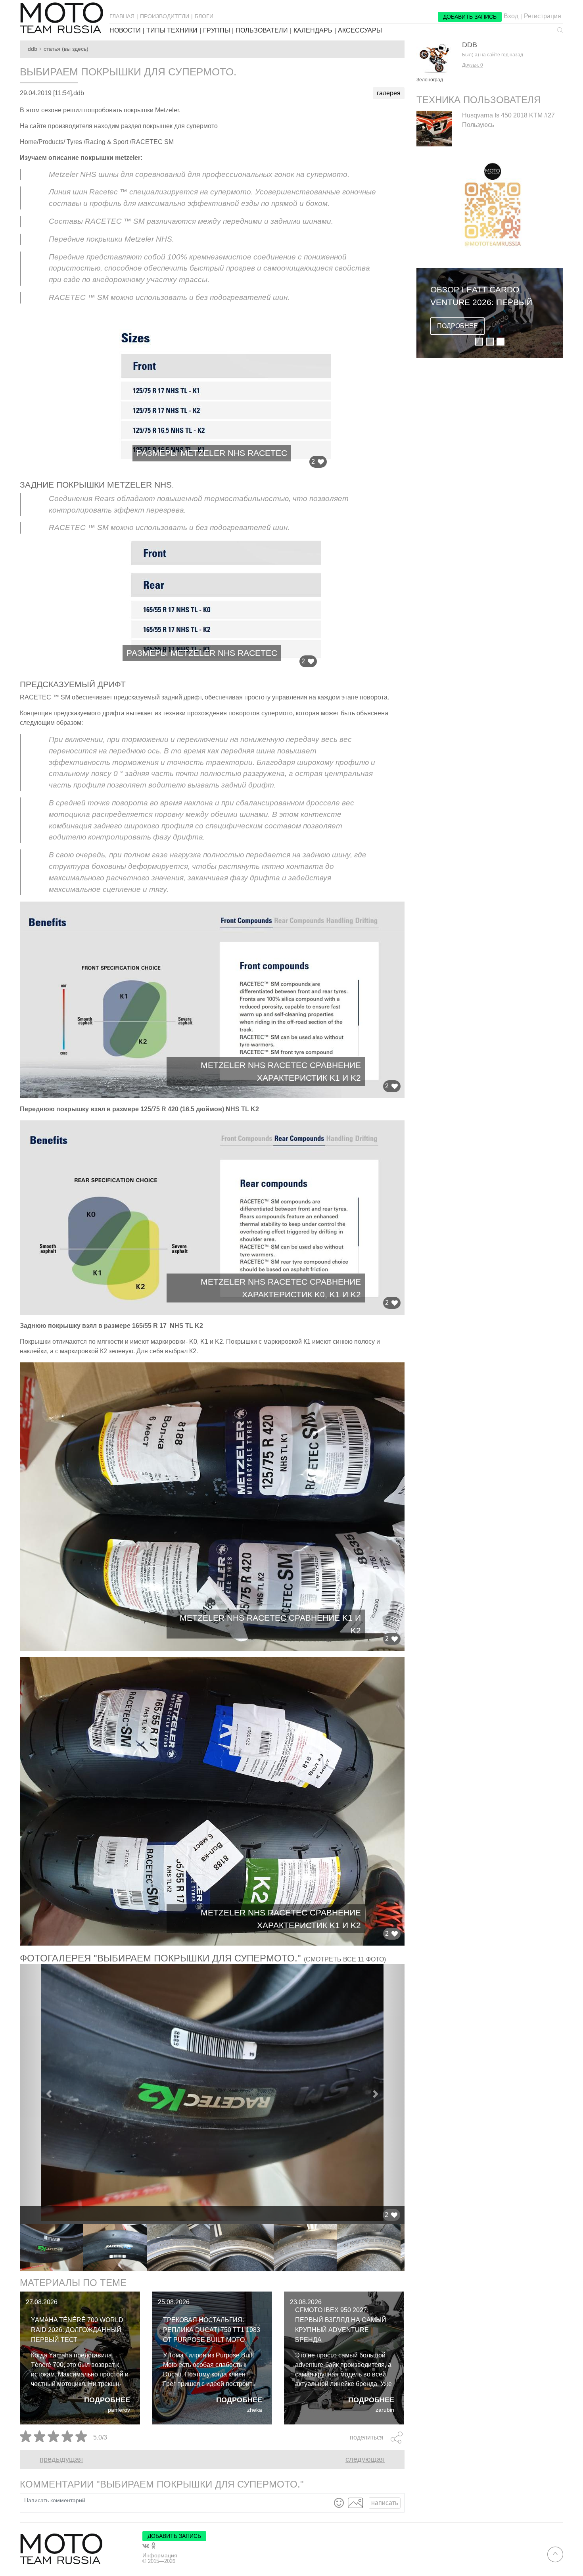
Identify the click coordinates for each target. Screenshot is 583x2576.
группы (217, 31)
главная (122, 16)
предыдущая (61, 2459)
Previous (14, 2248)
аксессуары (360, 31)
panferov (119, 2410)
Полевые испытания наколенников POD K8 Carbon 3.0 (481, 296)
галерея (389, 93)
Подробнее (107, 2400)
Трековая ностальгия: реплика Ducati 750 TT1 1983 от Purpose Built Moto (212, 2330)
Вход (511, 16)
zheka (255, 2410)
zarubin (385, 2410)
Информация (160, 2555)
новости (125, 31)
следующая (365, 2459)
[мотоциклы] (61, 18)
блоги (204, 16)
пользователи (262, 31)
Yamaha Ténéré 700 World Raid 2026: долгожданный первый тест (77, 2330)
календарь (313, 31)
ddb (33, 49)
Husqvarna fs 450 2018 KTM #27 (508, 115)
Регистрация (543, 16)
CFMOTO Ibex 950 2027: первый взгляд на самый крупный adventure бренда (341, 2325)
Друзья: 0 (473, 65)
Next (410, 2248)
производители (165, 16)
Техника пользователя (478, 100)
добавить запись (470, 17)
